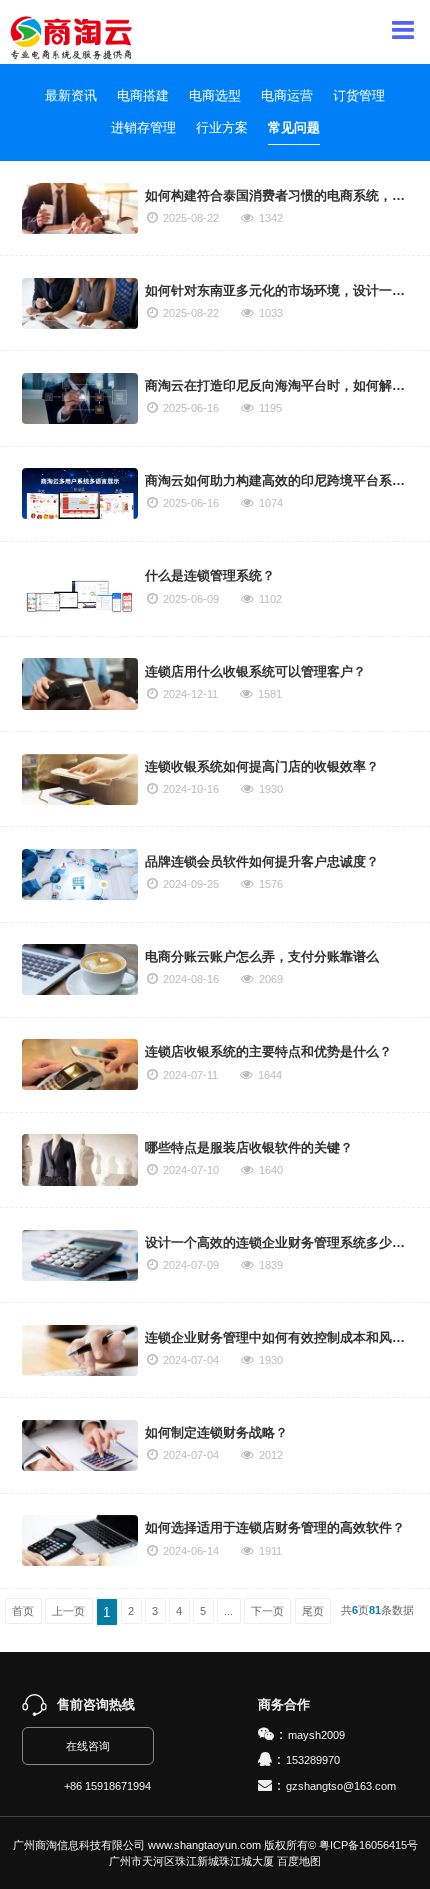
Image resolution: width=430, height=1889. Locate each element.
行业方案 (222, 127)
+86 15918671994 (107, 1786)
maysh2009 (316, 1735)
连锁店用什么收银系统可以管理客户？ (255, 671)
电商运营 (287, 95)
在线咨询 (88, 1746)
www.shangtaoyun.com (204, 1845)
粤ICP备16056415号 (368, 1845)
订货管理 (359, 95)
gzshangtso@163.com (341, 1786)
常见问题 (294, 127)
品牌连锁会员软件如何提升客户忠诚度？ (262, 861)
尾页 (313, 1611)
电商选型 (215, 95)
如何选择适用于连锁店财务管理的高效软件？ (275, 1527)
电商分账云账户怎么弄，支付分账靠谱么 (262, 956)
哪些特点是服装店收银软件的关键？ (249, 1147)
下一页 (267, 1611)
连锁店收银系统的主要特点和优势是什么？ (268, 1051)
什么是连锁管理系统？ (210, 575)
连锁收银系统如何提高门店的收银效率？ (262, 766)
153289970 (313, 1760)
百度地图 (299, 1861)
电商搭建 (143, 95)
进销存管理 (143, 127)
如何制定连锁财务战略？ (216, 1432)
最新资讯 (71, 95)
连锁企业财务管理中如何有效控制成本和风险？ (281, 1337)
